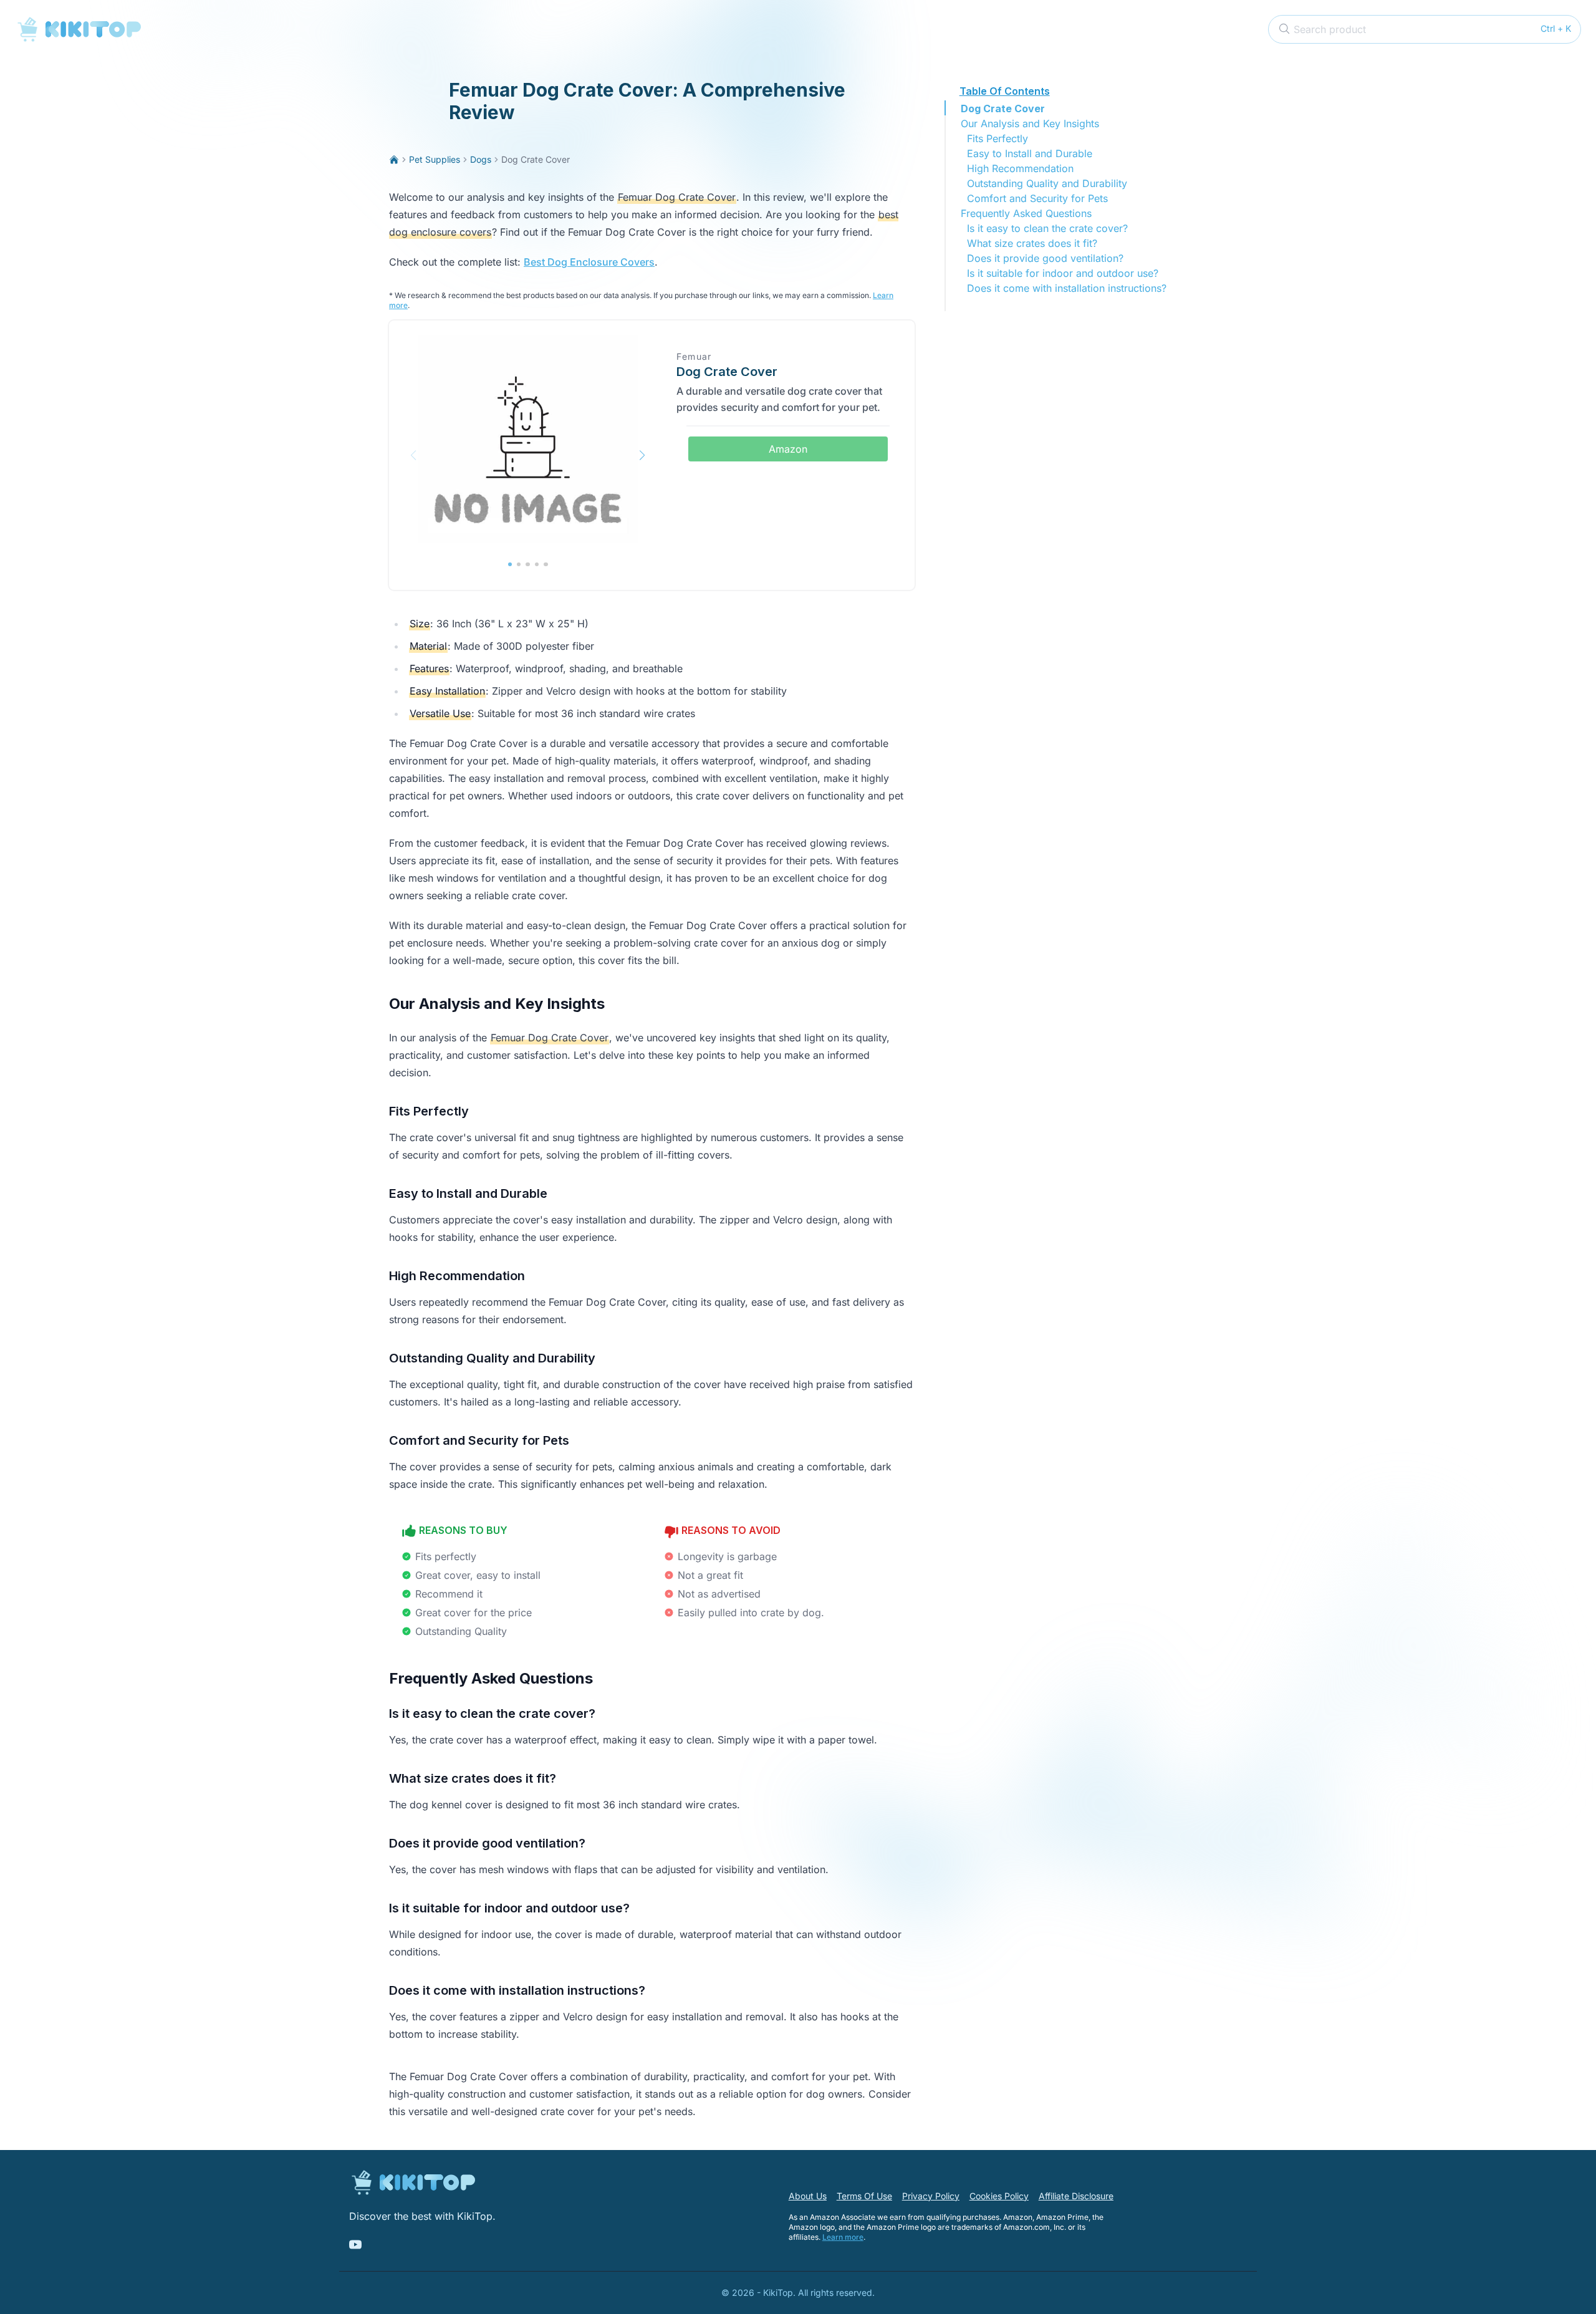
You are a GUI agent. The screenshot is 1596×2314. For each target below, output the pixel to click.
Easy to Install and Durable (1030, 153)
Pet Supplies (435, 159)
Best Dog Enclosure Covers (589, 262)
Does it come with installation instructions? (1067, 288)
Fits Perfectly (997, 138)
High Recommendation (1020, 168)
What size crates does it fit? (1032, 243)
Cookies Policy (999, 2196)
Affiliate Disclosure (1076, 2196)
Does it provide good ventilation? (1045, 258)
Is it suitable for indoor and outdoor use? (1063, 273)
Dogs (481, 159)
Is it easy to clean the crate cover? (1047, 228)
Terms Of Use (864, 2196)
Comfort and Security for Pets (1037, 198)
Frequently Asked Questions (1026, 213)
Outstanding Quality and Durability (1047, 183)
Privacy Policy (931, 2196)
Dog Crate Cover (1003, 108)
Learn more (843, 2237)
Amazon (788, 449)
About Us (808, 2196)
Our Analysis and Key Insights (1030, 123)
